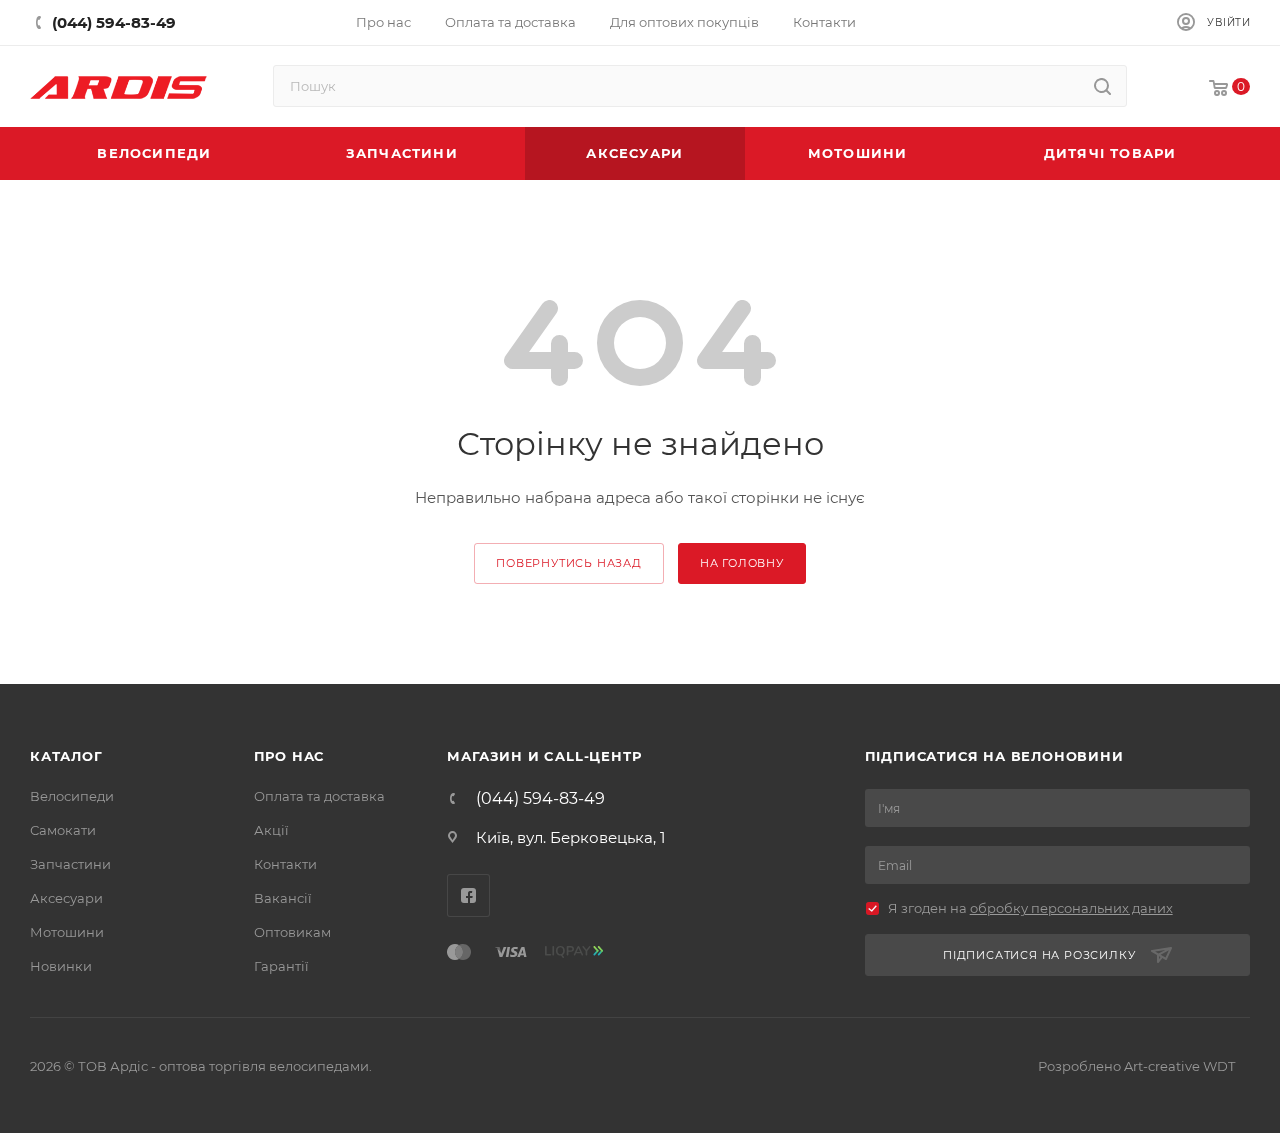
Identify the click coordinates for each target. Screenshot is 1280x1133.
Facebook (468, 895)
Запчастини (70, 864)
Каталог (66, 756)
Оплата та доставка (319, 796)
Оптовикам (292, 932)
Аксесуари (66, 898)
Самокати (63, 830)
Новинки (61, 966)
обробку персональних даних (1071, 908)
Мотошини (67, 932)
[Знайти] (1102, 86)
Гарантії (281, 966)
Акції (271, 830)
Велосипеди (72, 796)
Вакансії (283, 898)
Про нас (289, 756)
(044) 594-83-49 (540, 799)
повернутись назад (569, 563)
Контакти (285, 864)
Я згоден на (1030, 908)
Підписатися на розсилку (1039, 955)
